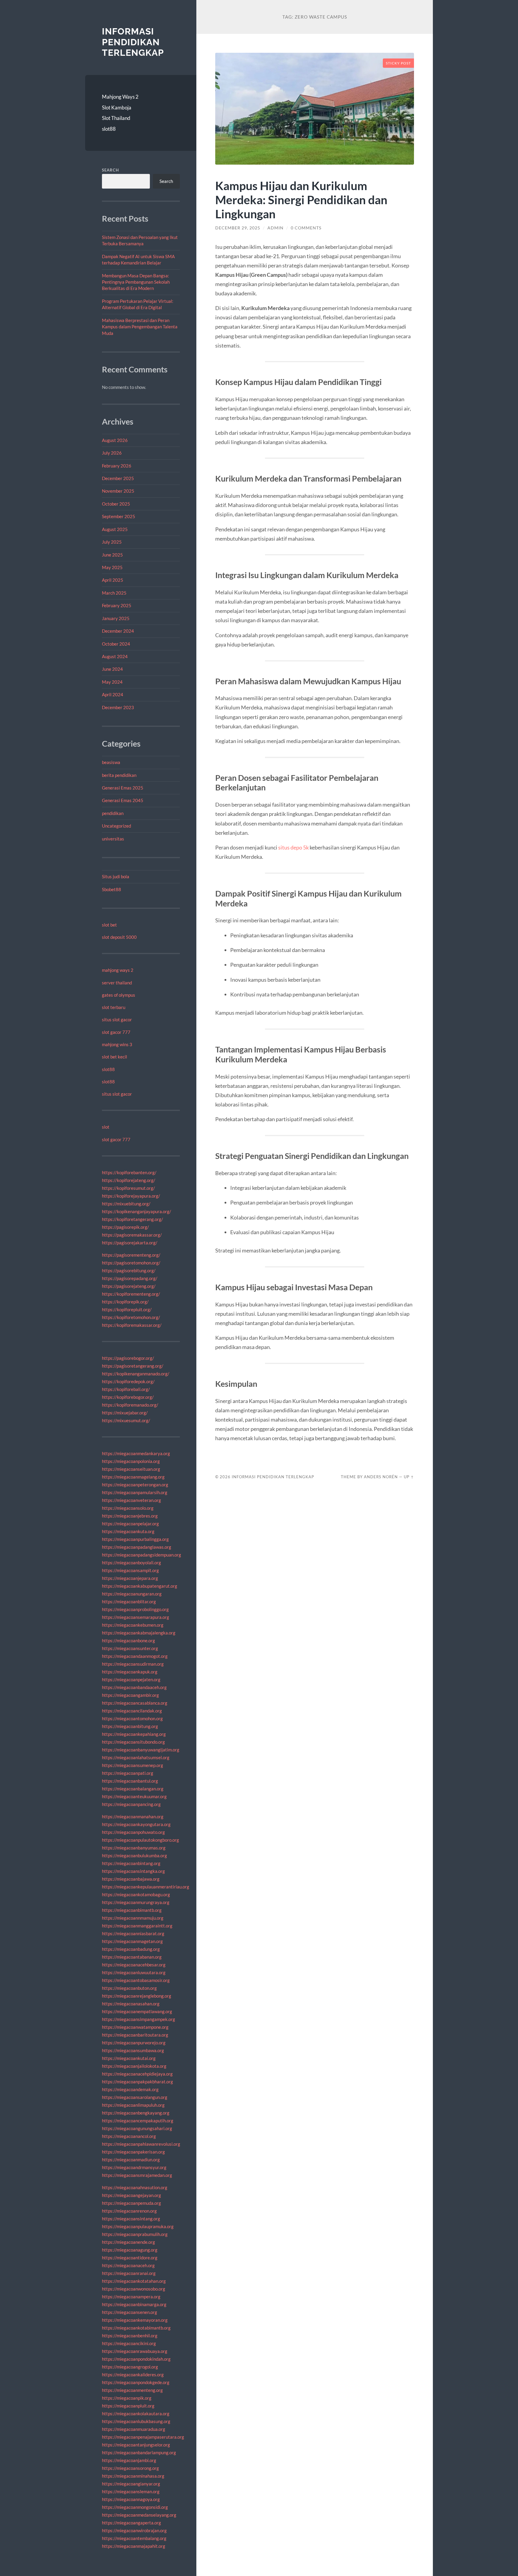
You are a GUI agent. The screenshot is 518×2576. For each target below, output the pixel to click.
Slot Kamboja (117, 107)
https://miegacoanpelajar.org (130, 1524)
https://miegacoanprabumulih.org (135, 2234)
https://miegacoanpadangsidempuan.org (141, 1555)
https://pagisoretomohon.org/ (131, 1263)
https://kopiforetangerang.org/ (132, 1219)
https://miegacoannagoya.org (131, 2499)
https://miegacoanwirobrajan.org (134, 2530)
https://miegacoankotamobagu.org (136, 1894)
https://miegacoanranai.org (129, 2273)
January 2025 (116, 618)
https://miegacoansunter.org (130, 1648)
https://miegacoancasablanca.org (135, 1703)
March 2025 (114, 593)
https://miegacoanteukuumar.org (134, 1796)
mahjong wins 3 (117, 1044)
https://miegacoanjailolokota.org (134, 2066)
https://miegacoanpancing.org (131, 1804)
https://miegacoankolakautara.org (136, 2413)
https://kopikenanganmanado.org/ (136, 1374)
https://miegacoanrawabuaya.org (135, 2351)
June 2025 (112, 555)
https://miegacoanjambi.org (129, 2460)
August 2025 (115, 529)
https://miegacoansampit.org (130, 1570)
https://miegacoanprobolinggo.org (135, 1609)
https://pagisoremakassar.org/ (132, 1235)
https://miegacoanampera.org (131, 2297)
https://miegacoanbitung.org (130, 1726)
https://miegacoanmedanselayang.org (139, 2515)
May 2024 (112, 682)
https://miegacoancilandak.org (132, 1711)
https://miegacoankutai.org (129, 2058)
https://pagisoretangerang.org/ (133, 1366)
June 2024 (112, 669)
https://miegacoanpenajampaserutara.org (143, 2437)
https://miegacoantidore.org (130, 2258)
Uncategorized (116, 826)
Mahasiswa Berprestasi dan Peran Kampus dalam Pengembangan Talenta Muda (140, 327)
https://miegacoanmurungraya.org (136, 1902)
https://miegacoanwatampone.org (135, 2027)
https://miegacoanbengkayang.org (136, 2113)
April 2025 (113, 580)
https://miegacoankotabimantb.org (136, 2328)
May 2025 (112, 567)
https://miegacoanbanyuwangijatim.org (141, 1750)
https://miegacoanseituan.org (131, 1469)
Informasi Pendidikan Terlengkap (133, 42)
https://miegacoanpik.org (127, 2398)
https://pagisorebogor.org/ (128, 1358)
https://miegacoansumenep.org (132, 1765)
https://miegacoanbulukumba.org (134, 1855)
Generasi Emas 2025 (123, 788)
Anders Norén (381, 1477)
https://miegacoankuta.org (128, 1531)
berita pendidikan (119, 775)
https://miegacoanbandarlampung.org (139, 2452)
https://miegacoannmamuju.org (133, 1918)
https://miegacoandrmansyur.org (134, 2167)
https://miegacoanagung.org (130, 2250)
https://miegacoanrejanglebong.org (137, 1996)
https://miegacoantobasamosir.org (136, 1980)
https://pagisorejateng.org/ (129, 1286)
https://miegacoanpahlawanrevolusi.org (141, 2144)
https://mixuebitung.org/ (126, 1204)
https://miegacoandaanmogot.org (135, 1656)
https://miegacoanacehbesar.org (134, 1965)
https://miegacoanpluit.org (128, 2406)
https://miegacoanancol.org (129, 2136)
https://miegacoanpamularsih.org (135, 1492)
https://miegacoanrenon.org (129, 2211)
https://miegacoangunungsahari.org (137, 2128)
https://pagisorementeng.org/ (131, 1255)
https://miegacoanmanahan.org (133, 1816)
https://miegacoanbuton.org (129, 1988)
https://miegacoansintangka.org (133, 1871)
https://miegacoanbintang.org (131, 1863)
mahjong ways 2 (118, 970)
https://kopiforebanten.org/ (129, 1172)
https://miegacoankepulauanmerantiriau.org (146, 1887)
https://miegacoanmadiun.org (131, 2160)
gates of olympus (119, 995)
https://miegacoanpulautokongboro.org (140, 1840)
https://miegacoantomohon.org (132, 1718)
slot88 (109, 129)
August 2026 (115, 440)
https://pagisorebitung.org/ (129, 1270)
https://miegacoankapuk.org (130, 1672)
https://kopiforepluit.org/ (127, 1309)
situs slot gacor (117, 1019)
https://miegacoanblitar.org (129, 1601)
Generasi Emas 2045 (123, 800)
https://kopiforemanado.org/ (130, 1405)
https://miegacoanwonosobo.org (134, 2289)
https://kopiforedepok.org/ (128, 1381)
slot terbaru (114, 1007)
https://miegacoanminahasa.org (133, 2476)
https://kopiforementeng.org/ (131, 1294)
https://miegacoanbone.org (128, 1640)
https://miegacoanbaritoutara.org (135, 2035)
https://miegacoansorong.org (130, 2468)
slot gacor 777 (116, 1032)
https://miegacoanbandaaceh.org (134, 1687)
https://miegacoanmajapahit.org (134, 2546)
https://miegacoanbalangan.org (133, 1789)
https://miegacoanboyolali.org (131, 1563)
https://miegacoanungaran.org (132, 1594)
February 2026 (117, 466)
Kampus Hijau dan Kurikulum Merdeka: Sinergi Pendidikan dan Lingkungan (301, 200)
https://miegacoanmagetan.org (132, 1941)
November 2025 (118, 491)
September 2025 (119, 516)
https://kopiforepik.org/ (125, 1302)
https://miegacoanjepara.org (130, 1578)
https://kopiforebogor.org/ (128, 1397)
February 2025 (117, 605)
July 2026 (112, 453)
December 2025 (118, 478)
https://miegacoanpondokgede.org (136, 2382)
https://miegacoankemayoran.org (135, 2320)
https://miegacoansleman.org (131, 2491)
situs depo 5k (293, 847)
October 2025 (116, 504)
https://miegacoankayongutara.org (136, 1824)
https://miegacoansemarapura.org (135, 1617)
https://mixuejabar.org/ (125, 1413)
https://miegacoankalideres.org (133, 2375)
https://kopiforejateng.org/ (129, 1180)
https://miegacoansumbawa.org (133, 2050)
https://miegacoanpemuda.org (131, 2203)
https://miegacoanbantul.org (130, 1781)
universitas (113, 839)
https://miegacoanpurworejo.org (134, 2043)
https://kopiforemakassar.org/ (132, 1325)
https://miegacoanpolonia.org (131, 1461)
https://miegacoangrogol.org (130, 2367)
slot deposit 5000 (119, 937)
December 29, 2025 (238, 228)
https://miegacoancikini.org (129, 2343)
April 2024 (113, 694)
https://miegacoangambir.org (130, 1695)
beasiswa (111, 762)
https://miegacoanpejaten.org (131, 1679)
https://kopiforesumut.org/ (128, 1188)
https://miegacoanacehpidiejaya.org (137, 2074)
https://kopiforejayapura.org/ (131, 1196)
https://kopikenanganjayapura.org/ (137, 1211)
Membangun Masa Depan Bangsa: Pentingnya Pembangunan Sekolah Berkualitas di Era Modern (136, 282)
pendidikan (113, 813)
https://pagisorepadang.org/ (130, 1278)
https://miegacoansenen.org (129, 2312)
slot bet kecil (115, 1057)
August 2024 (115, 656)
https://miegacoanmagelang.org (133, 1477)
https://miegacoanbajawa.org (131, 1879)
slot (106, 1127)
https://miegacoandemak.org (130, 2089)
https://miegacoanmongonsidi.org (135, 2507)
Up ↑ (409, 1477)
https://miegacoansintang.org (131, 2219)
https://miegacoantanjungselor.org (136, 2445)
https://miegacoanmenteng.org (132, 2390)
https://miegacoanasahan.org (131, 2004)
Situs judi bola (116, 876)
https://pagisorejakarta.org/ (130, 1243)
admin (275, 228)
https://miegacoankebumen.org (133, 1625)
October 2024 (116, 644)
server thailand (117, 983)
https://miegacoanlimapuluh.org (133, 2105)
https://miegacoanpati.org (128, 1773)
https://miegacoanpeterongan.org (135, 1485)
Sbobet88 (112, 889)
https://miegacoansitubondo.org (133, 1742)
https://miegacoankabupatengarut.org (140, 1586)
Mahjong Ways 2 (120, 97)
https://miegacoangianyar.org (131, 2484)
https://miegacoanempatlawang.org (137, 2011)
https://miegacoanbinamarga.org (134, 2304)
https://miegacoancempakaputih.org (138, 2121)
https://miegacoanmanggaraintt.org (137, 1926)
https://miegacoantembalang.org (134, 2538)
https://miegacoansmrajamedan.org (137, 2175)
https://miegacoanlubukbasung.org (136, 2421)
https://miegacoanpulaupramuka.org (138, 2226)
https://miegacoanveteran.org (131, 1500)
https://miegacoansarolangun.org (135, 2097)
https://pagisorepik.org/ (125, 1227)
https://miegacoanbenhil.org (130, 2336)
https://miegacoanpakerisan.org (133, 2152)
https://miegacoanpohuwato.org (133, 1832)
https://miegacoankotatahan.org (134, 2281)
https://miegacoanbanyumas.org (134, 1848)
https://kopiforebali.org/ (126, 1389)
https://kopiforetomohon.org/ (131, 1317)
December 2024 (118, 631)
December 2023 (118, 707)
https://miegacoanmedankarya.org (136, 1453)
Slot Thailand (116, 118)
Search (110, 170)
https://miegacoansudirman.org (133, 1664)
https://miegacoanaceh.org (128, 2265)
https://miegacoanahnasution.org (135, 2187)
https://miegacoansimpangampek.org (138, 2019)
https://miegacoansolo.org (128, 1508)
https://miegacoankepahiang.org (134, 1734)
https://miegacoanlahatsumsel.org (136, 1757)
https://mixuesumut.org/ (126, 1420)
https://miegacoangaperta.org (131, 2523)
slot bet (109, 925)
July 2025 (112, 542)
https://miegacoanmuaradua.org (134, 2429)
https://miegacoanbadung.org (131, 1949)
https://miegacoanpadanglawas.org (137, 1547)
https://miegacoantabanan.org (132, 1957)
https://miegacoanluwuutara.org (134, 1972)
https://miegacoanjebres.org (130, 1516)
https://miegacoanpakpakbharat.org (137, 2082)
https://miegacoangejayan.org (131, 2195)
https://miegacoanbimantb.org (132, 1910)
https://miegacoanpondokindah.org (136, 2359)
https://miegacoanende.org (128, 2242)
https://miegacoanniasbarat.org (133, 1933)
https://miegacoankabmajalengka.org (139, 1633)
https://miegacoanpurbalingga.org (135, 1539)
